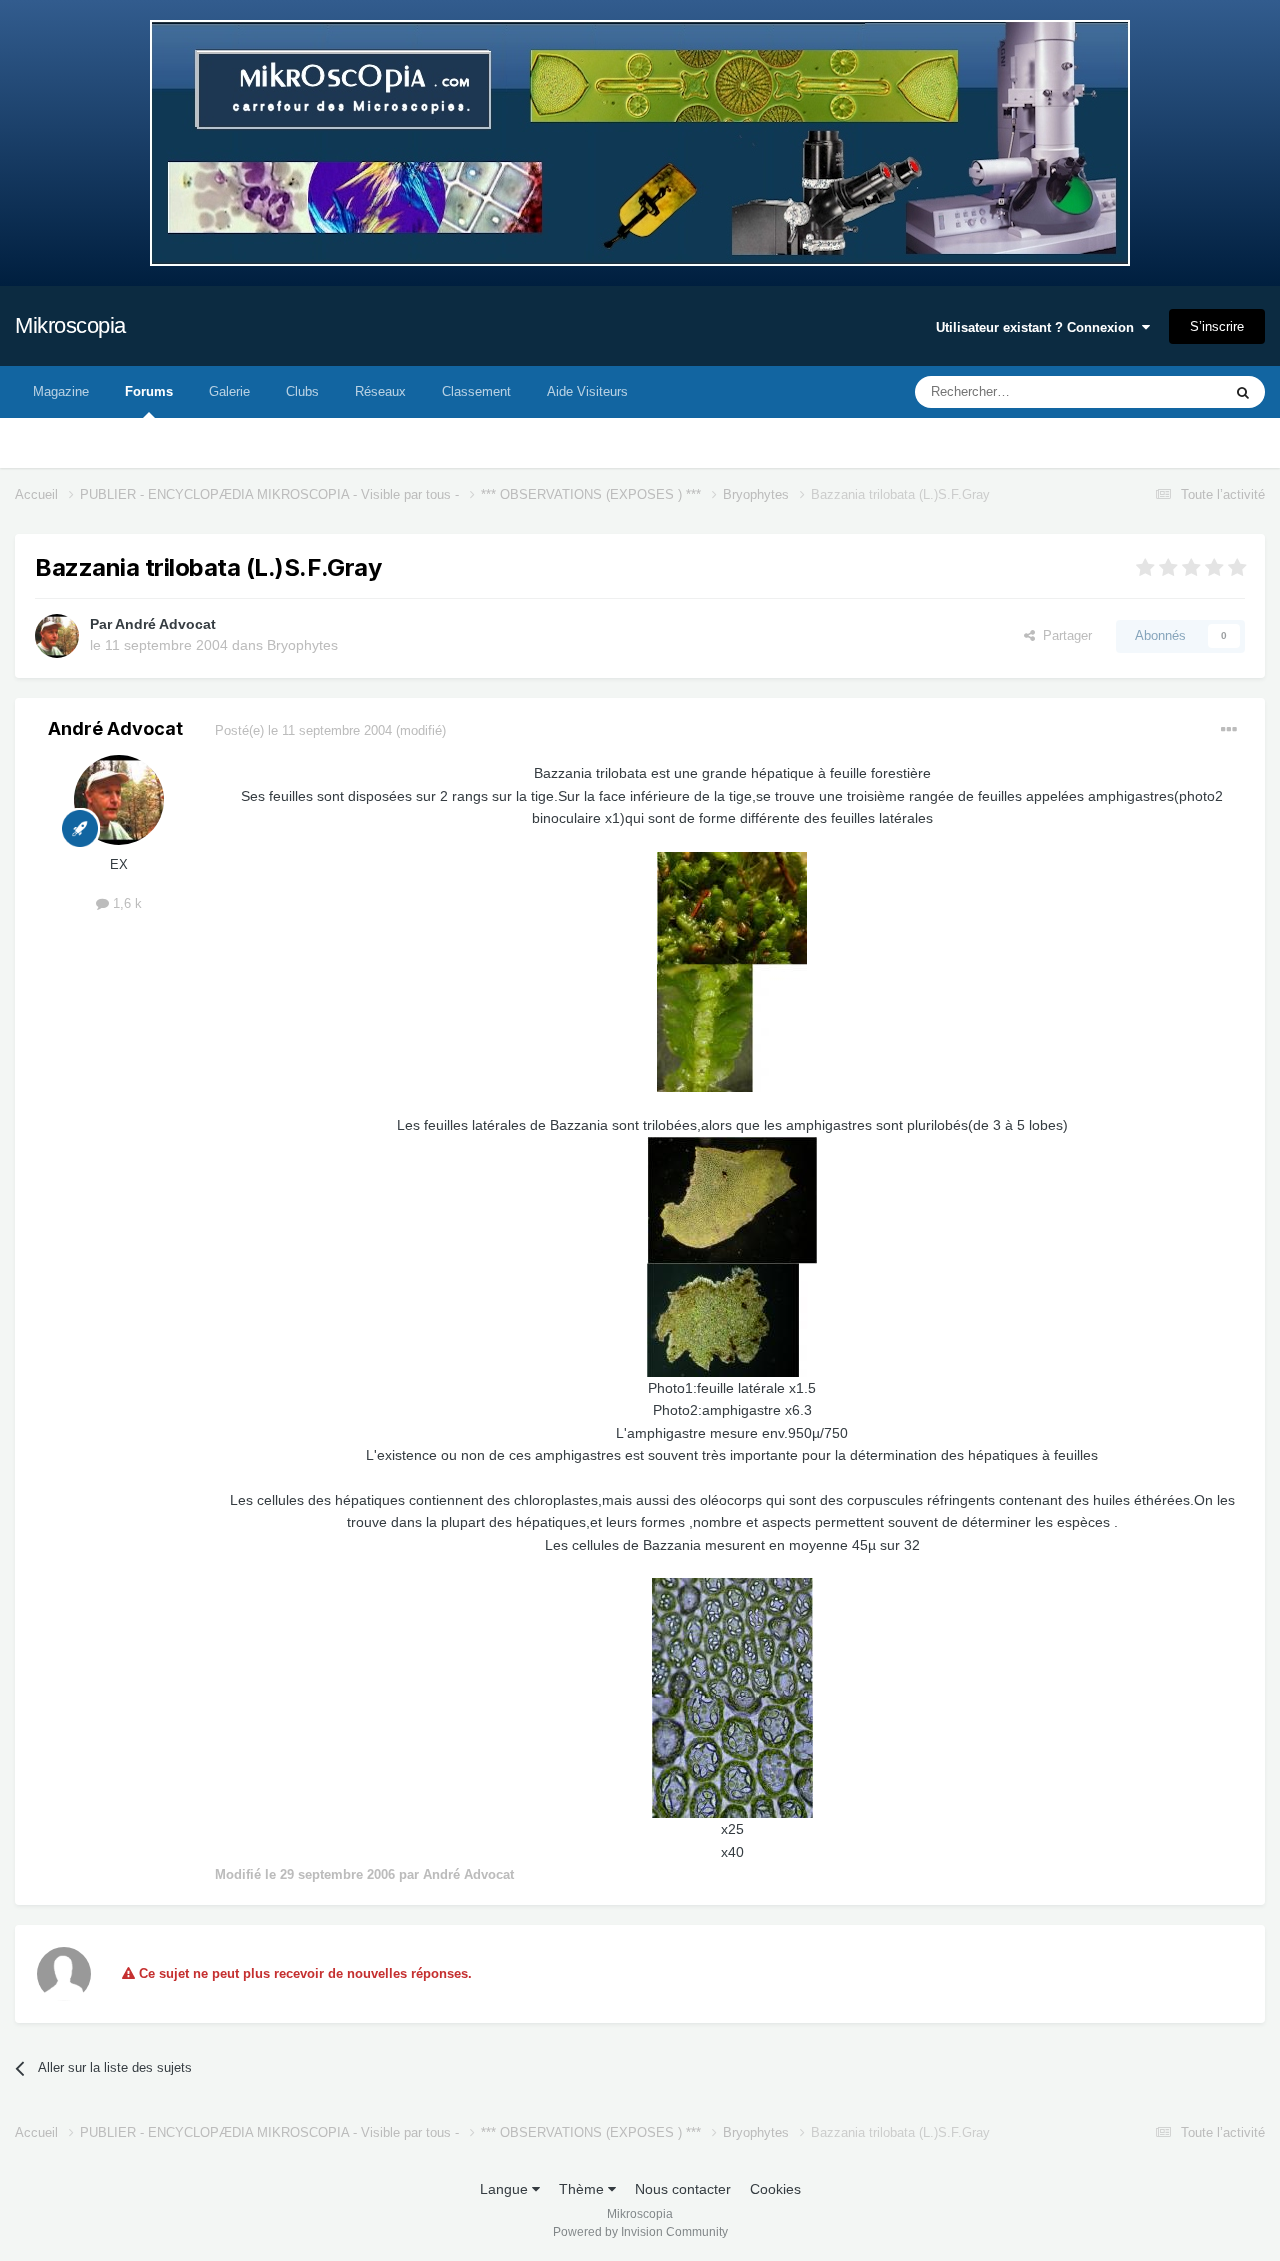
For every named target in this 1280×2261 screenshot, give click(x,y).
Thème (583, 2189)
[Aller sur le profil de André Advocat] (57, 636)
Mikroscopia (70, 325)
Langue (506, 2189)
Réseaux (380, 391)
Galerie (229, 391)
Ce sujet (1171, 392)
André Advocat (165, 624)
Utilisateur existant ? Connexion (1039, 327)
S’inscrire (1217, 326)
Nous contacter (683, 2189)
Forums (149, 391)
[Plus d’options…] (1229, 730)
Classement (476, 391)
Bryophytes (302, 645)
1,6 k (125, 903)
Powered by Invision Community (640, 2232)
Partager (1063, 635)
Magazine (61, 391)
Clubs (302, 391)
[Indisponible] (732, 971)
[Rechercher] (1243, 392)
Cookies (775, 2189)
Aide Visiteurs (587, 391)
